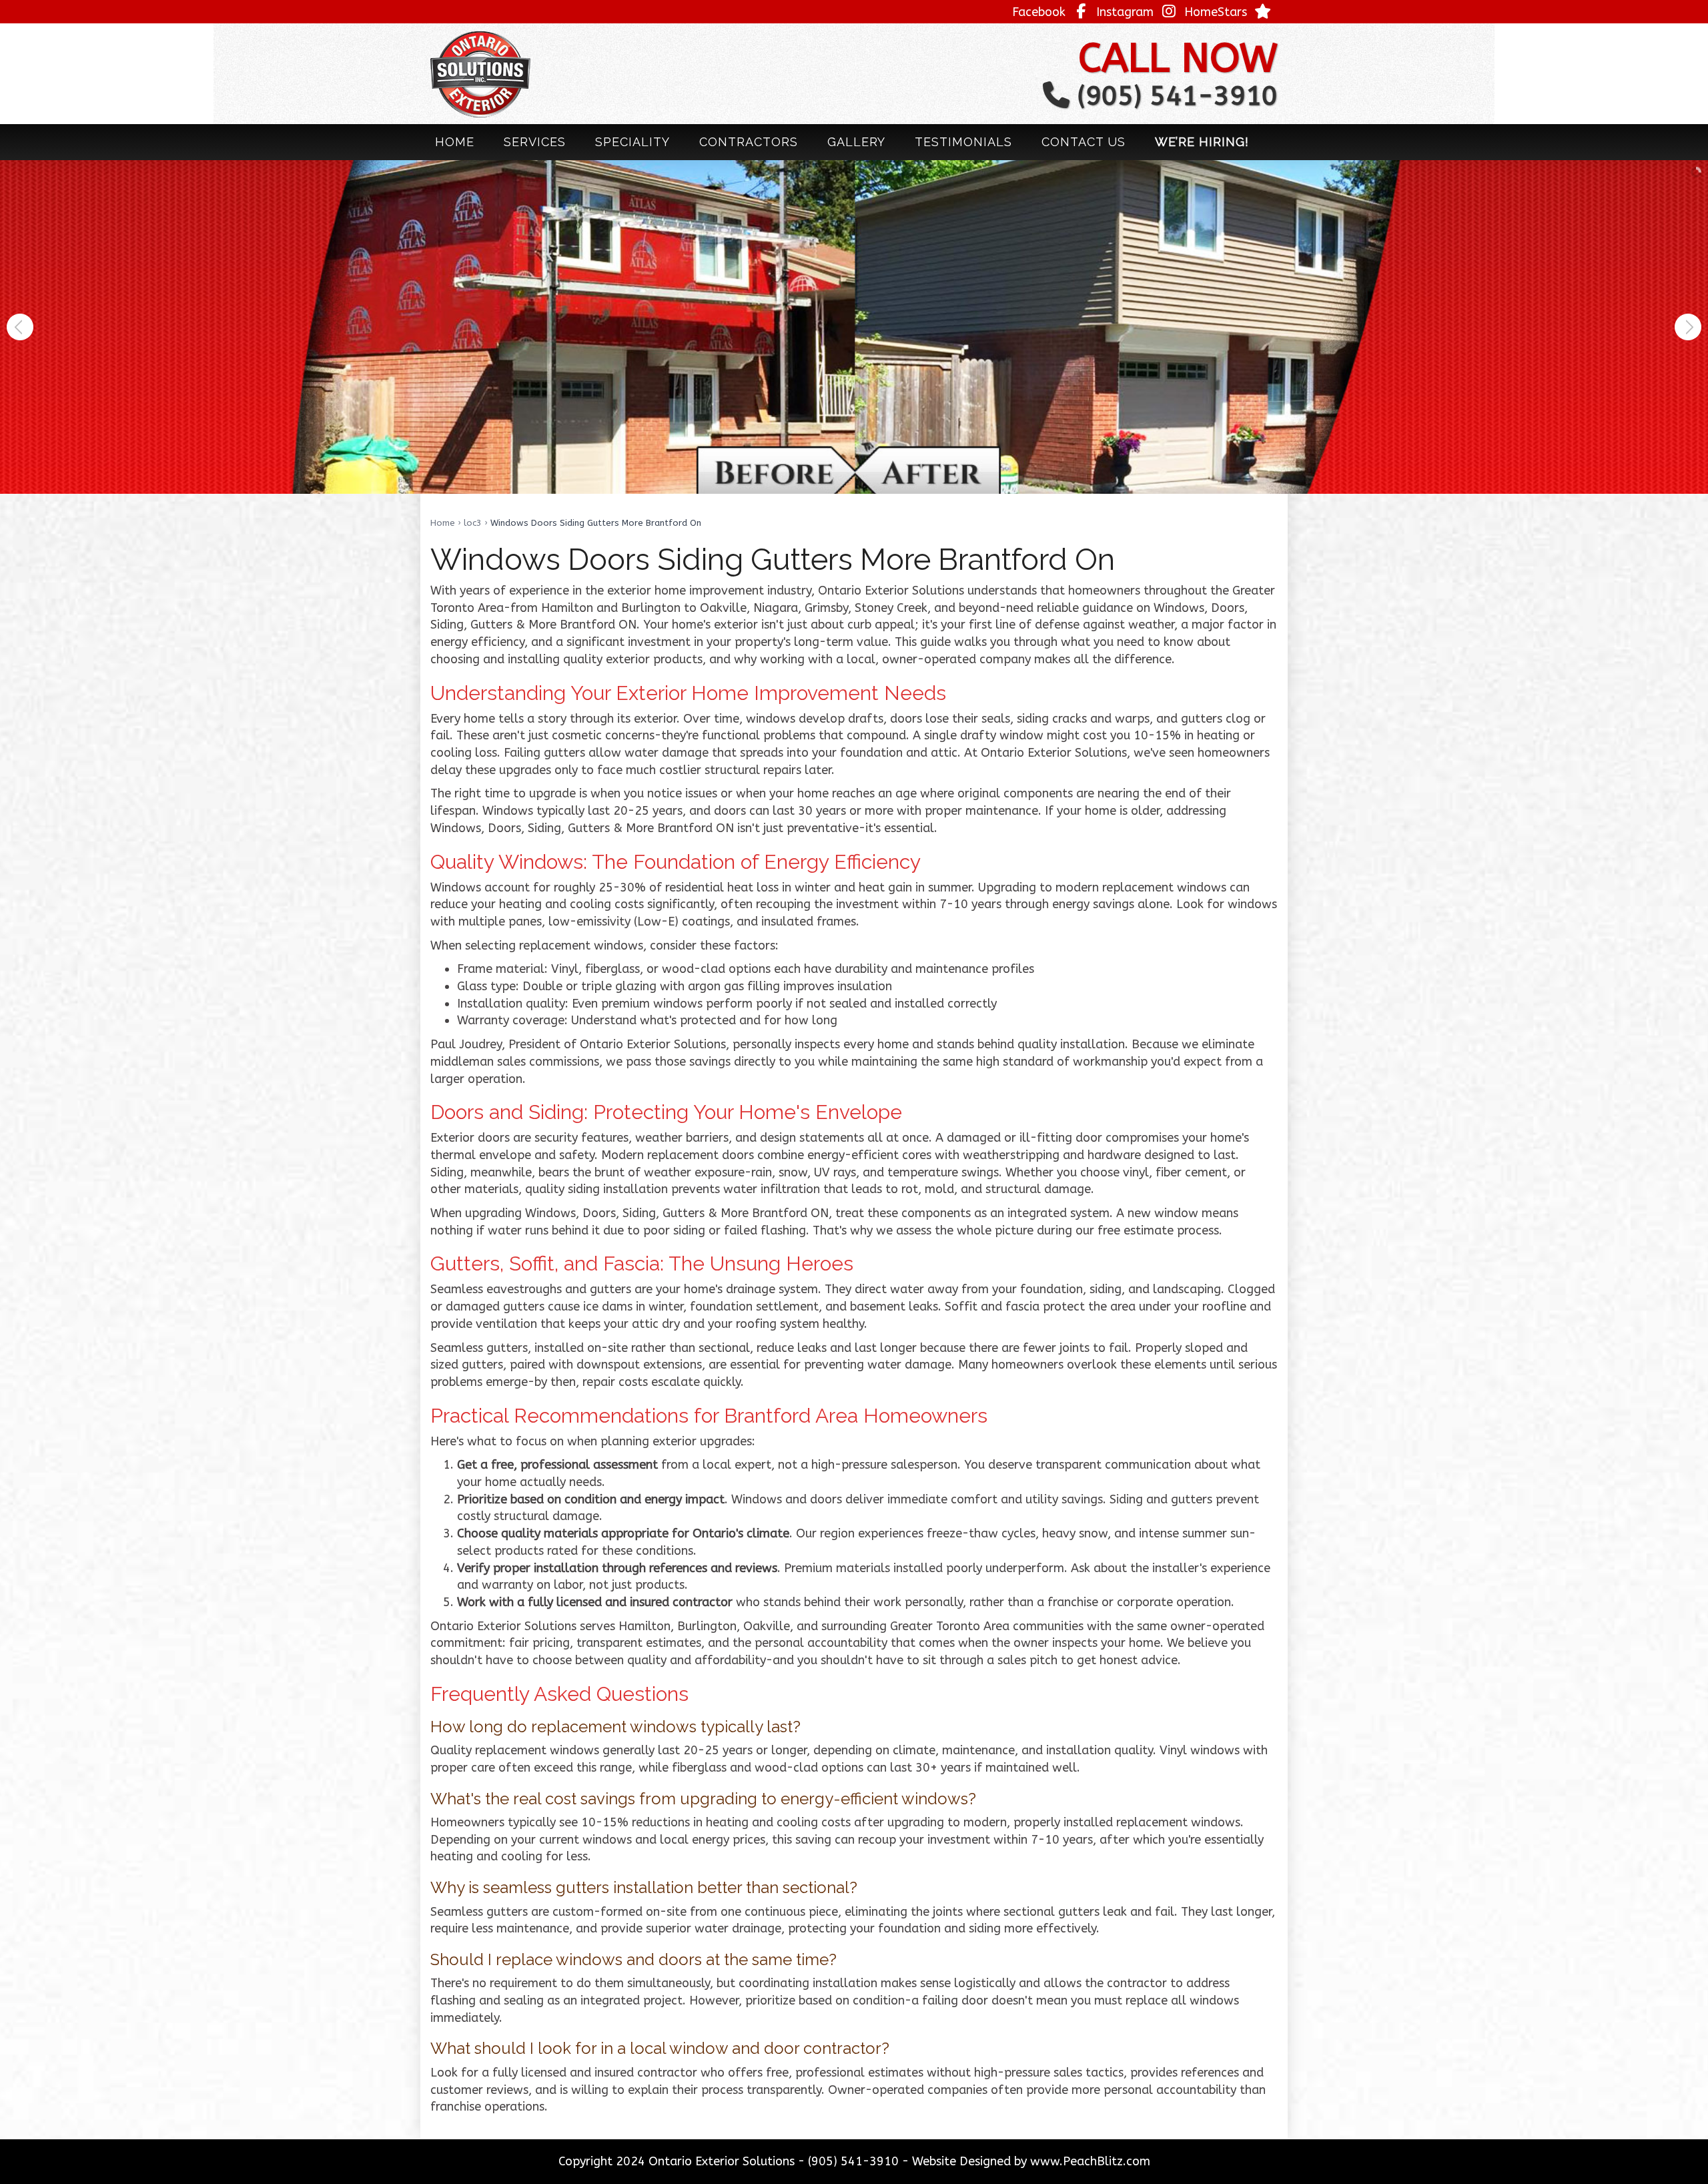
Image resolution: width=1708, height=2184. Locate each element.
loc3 (473, 523)
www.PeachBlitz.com (1090, 2161)
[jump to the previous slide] (20, 327)
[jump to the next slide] (1688, 327)
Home (443, 523)
